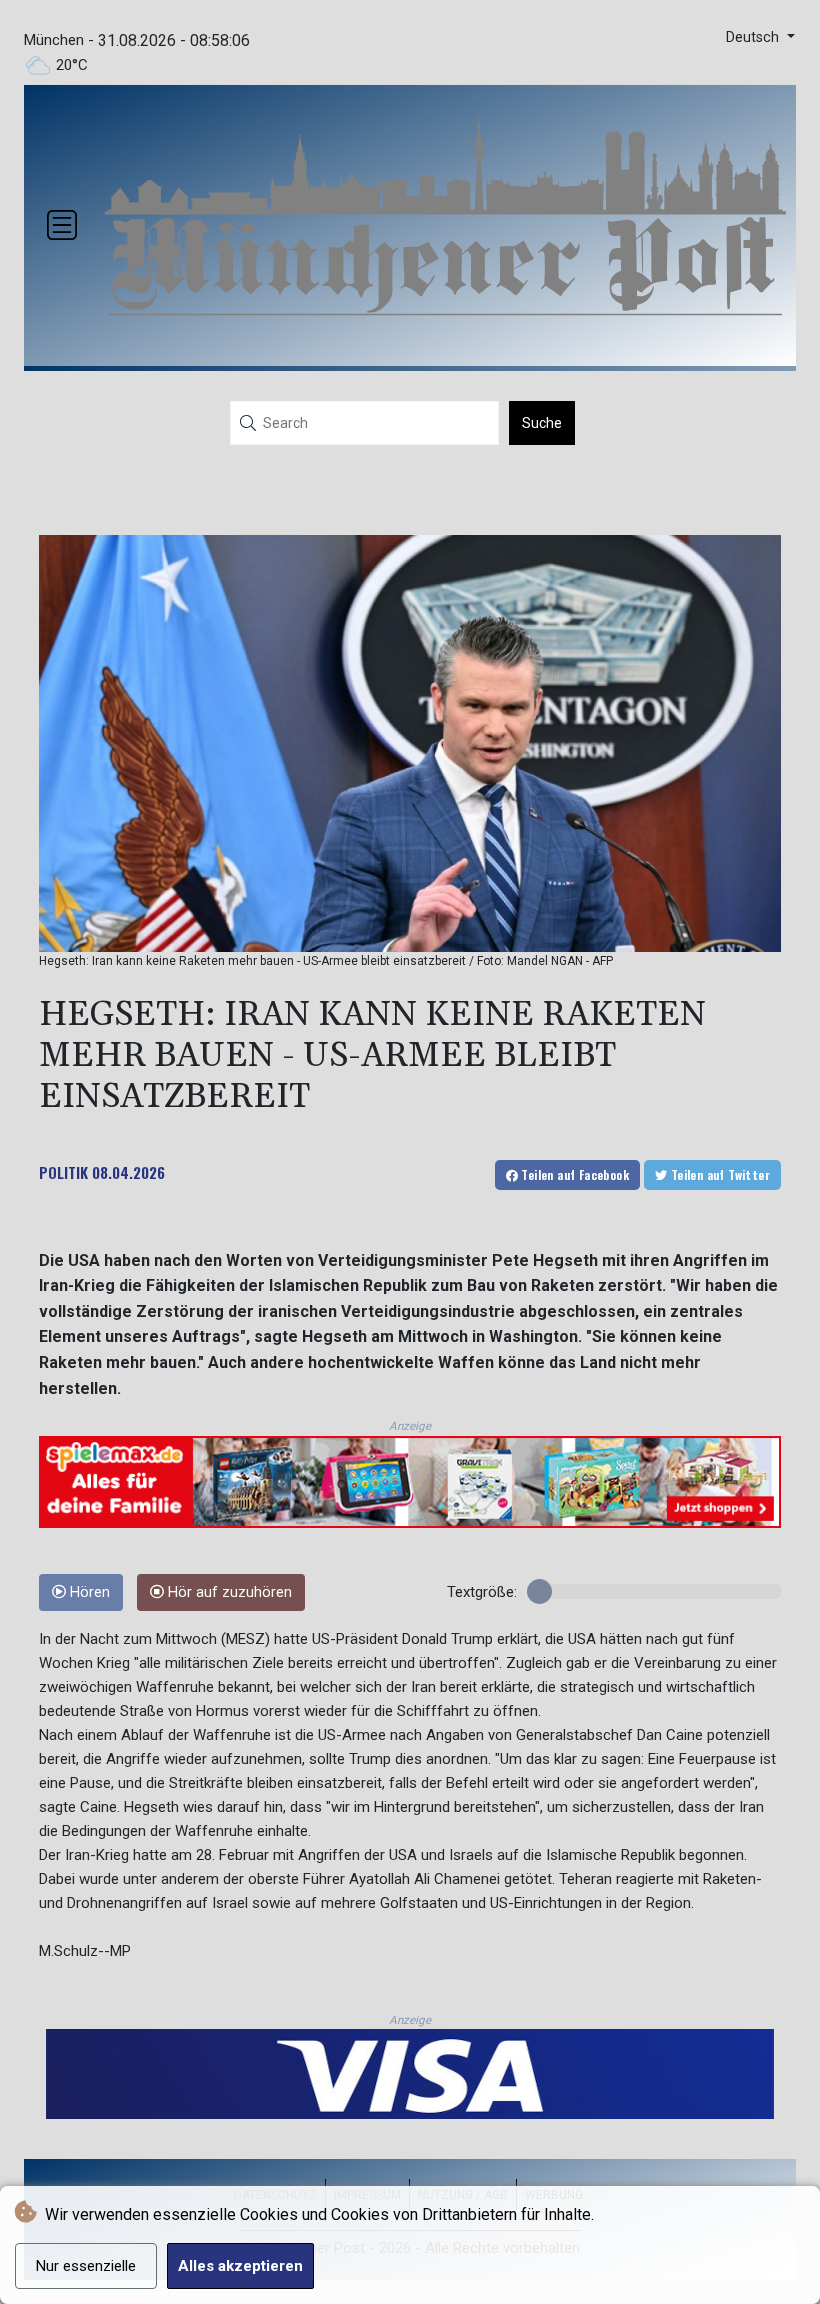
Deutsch (754, 37)
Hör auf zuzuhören (228, 1592)
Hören (88, 1592)
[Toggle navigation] (62, 225)
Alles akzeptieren (240, 2266)
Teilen (573, 1174)
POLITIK (63, 1172)
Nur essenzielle (86, 2266)
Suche (542, 423)
